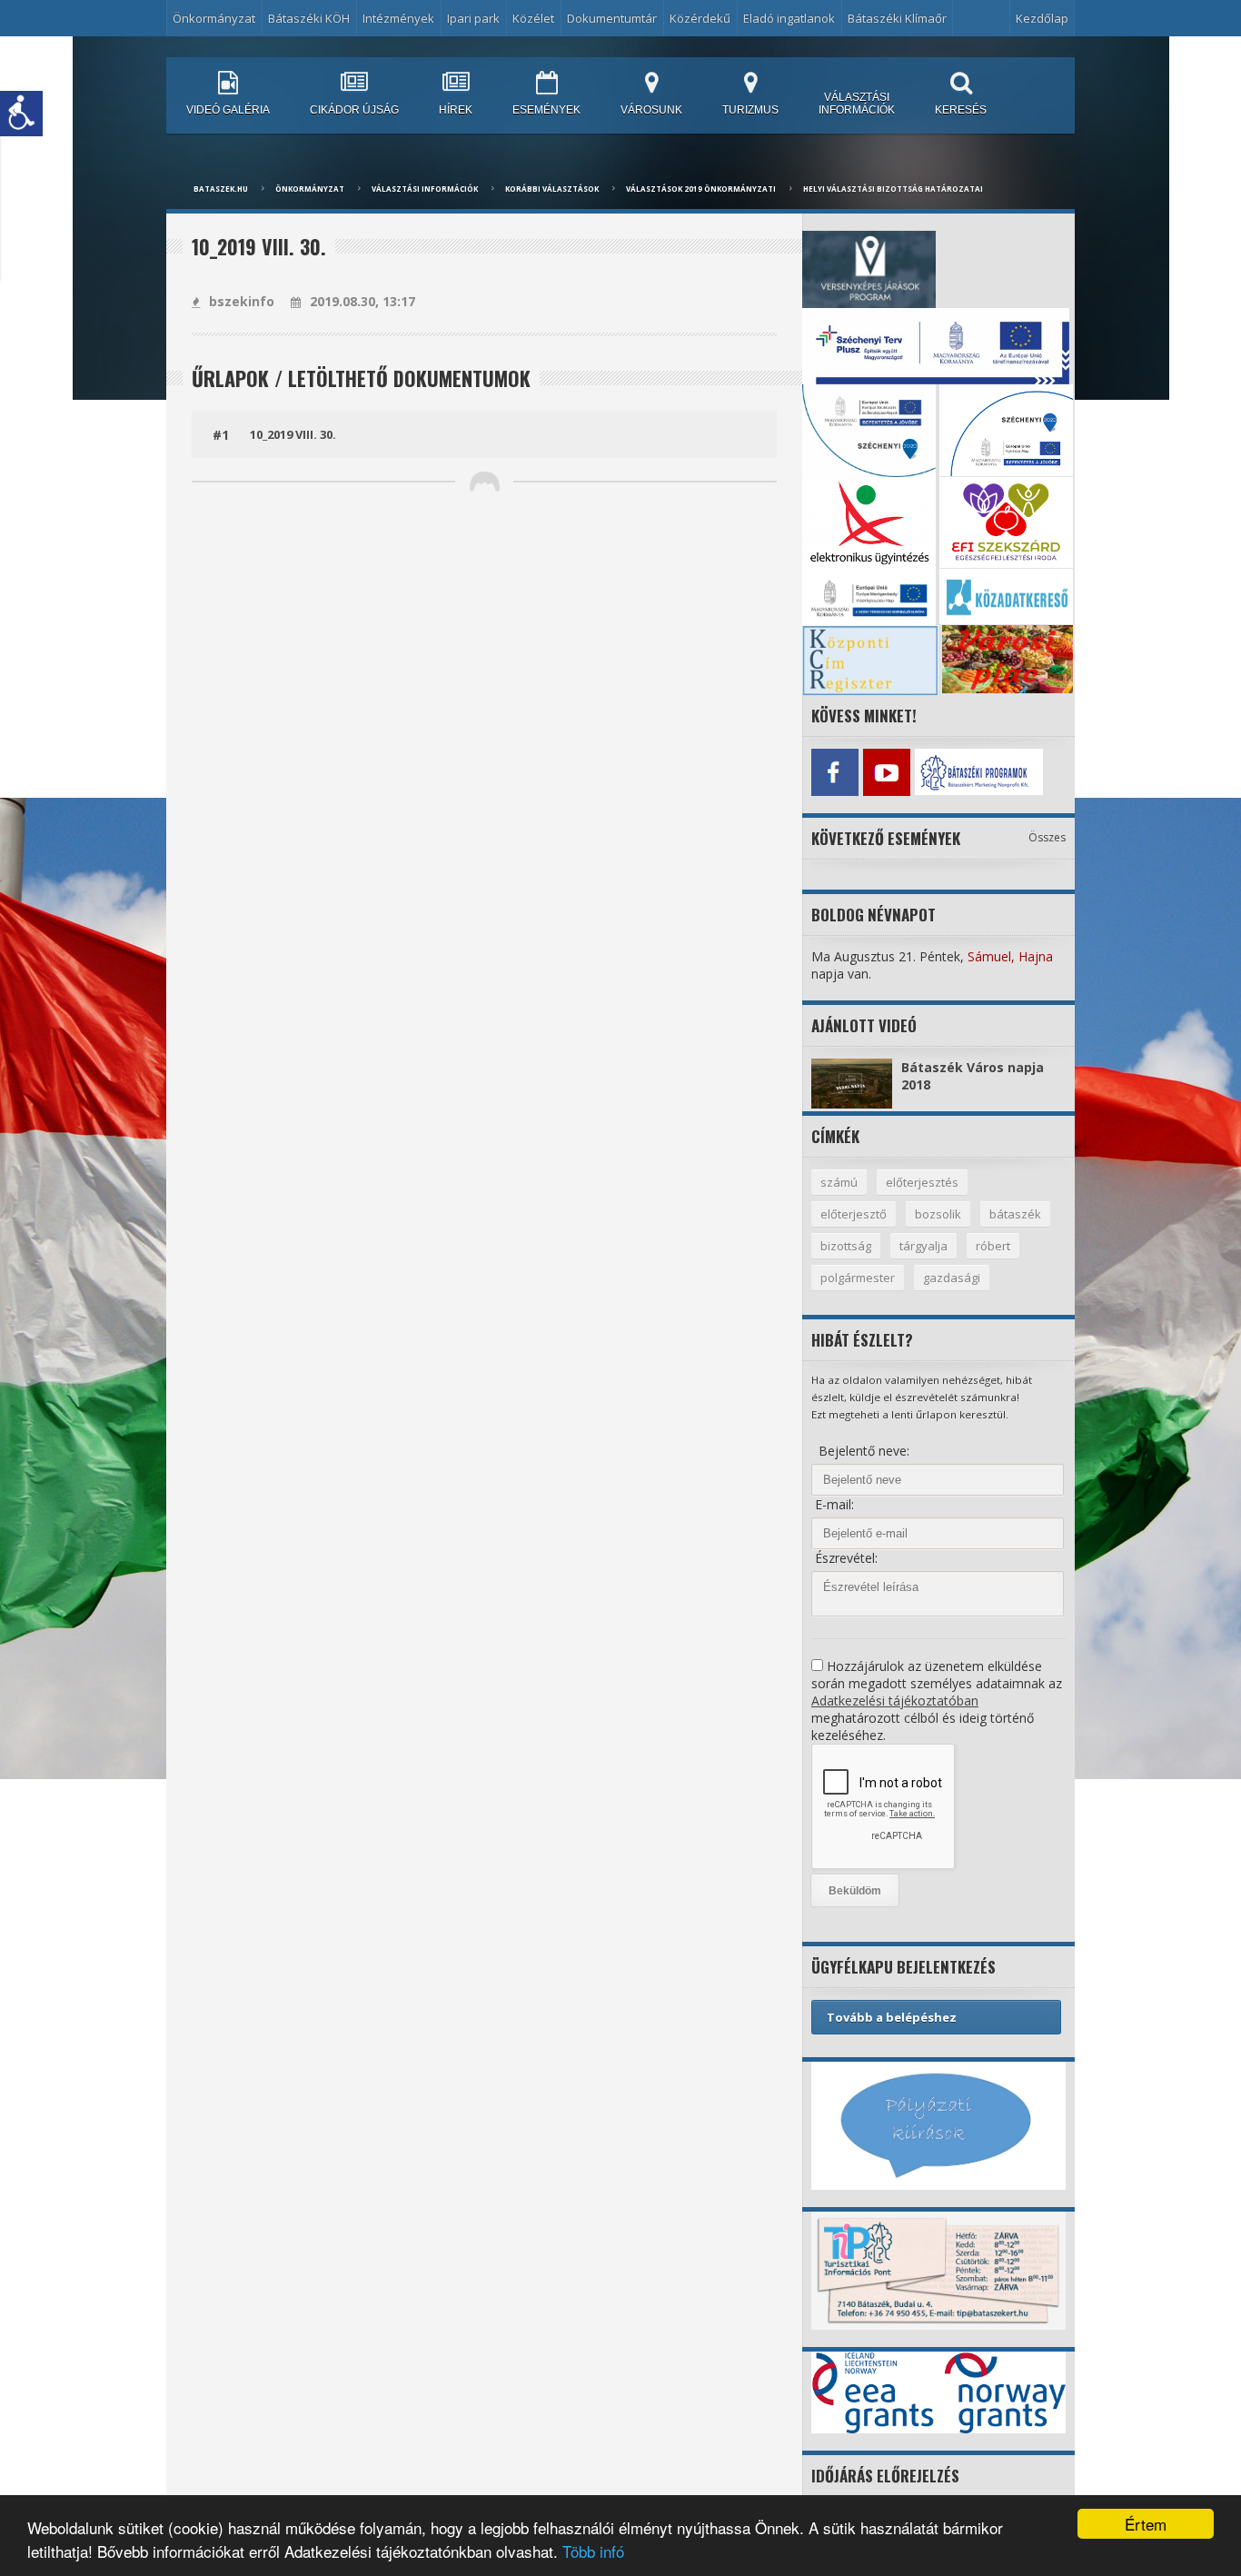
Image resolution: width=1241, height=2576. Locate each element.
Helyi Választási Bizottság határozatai (893, 189)
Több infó (593, 2551)
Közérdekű (700, 18)
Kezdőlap (1042, 18)
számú (839, 1182)
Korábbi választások (552, 189)
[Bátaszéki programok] (938, 772)
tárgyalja (923, 1246)
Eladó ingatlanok (789, 18)
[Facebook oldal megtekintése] (834, 772)
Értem (1146, 2524)
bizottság (846, 1246)
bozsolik (938, 1214)
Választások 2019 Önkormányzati (701, 189)
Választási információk (425, 189)
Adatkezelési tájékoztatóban (895, 1701)
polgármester (858, 1278)
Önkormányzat (310, 189)
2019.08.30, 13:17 (362, 301)
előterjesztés (922, 1182)
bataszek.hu (221, 189)
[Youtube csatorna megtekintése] (886, 772)
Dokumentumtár (612, 18)
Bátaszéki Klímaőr (897, 18)
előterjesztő (854, 1214)
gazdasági (952, 1278)
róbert (993, 1246)
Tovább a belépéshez (892, 2017)
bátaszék (1015, 1214)
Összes (1047, 837)
